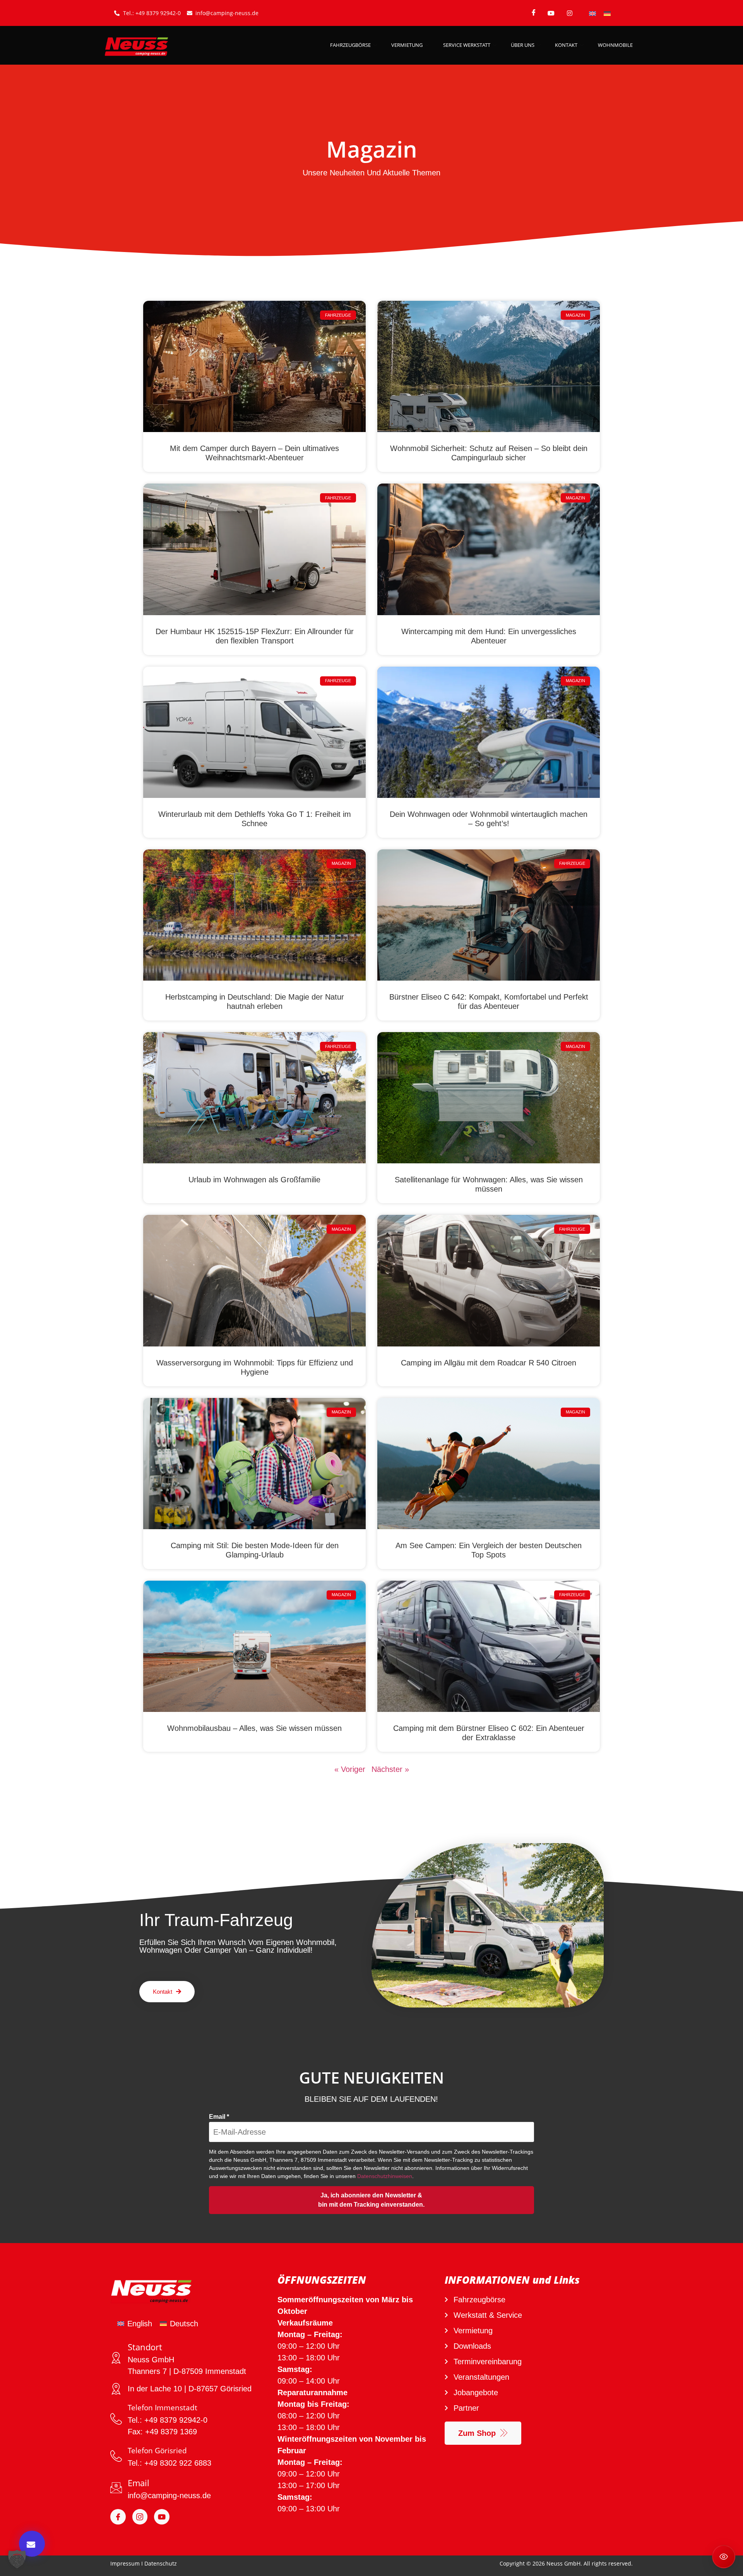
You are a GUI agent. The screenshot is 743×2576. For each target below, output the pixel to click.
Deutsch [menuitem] (184, 2324)
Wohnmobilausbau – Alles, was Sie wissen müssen (254, 1728)
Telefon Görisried (157, 2451)
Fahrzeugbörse (350, 45)
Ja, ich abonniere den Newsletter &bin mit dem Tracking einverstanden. (371, 2200)
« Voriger (350, 1769)
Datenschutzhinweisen (385, 2176)
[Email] (116, 2488)
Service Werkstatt (467, 45)
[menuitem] (592, 13)
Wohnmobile (615, 45)
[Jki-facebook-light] (118, 2517)
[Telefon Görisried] (116, 2456)
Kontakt (566, 45)
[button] (17, 2559)
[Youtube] (162, 2517)
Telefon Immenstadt (163, 2408)
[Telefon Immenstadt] (116, 2419)
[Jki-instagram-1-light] (140, 2517)
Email (219, 2117)
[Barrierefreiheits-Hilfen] (724, 2557)
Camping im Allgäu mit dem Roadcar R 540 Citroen (489, 1363)
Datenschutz (161, 2563)
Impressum (125, 2563)
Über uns (523, 45)
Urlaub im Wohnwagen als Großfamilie (254, 1180)
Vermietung (407, 45)
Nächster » (390, 1769)
